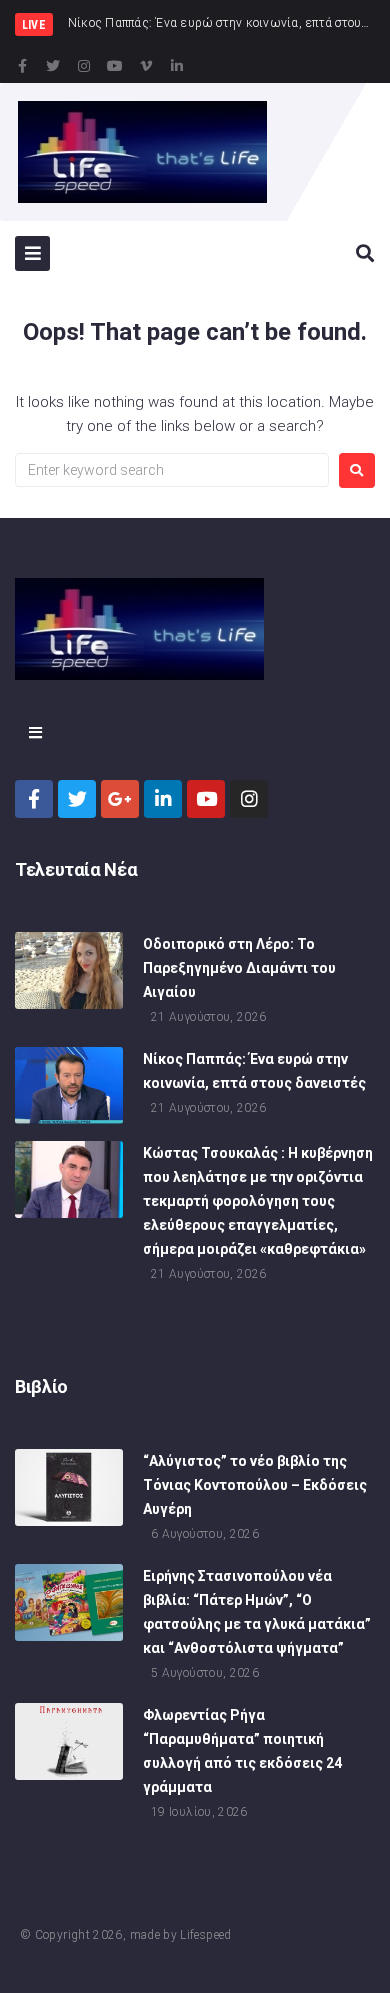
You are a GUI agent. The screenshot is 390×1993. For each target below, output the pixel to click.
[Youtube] (115, 66)
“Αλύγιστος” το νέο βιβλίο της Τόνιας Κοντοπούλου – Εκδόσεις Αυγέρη (255, 1485)
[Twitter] (53, 66)
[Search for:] (172, 470)
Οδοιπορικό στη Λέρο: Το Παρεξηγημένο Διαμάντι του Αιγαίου (239, 968)
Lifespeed (205, 1935)
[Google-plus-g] (120, 799)
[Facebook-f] (22, 66)
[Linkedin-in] (177, 66)
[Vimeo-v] (146, 66)
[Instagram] (84, 66)
